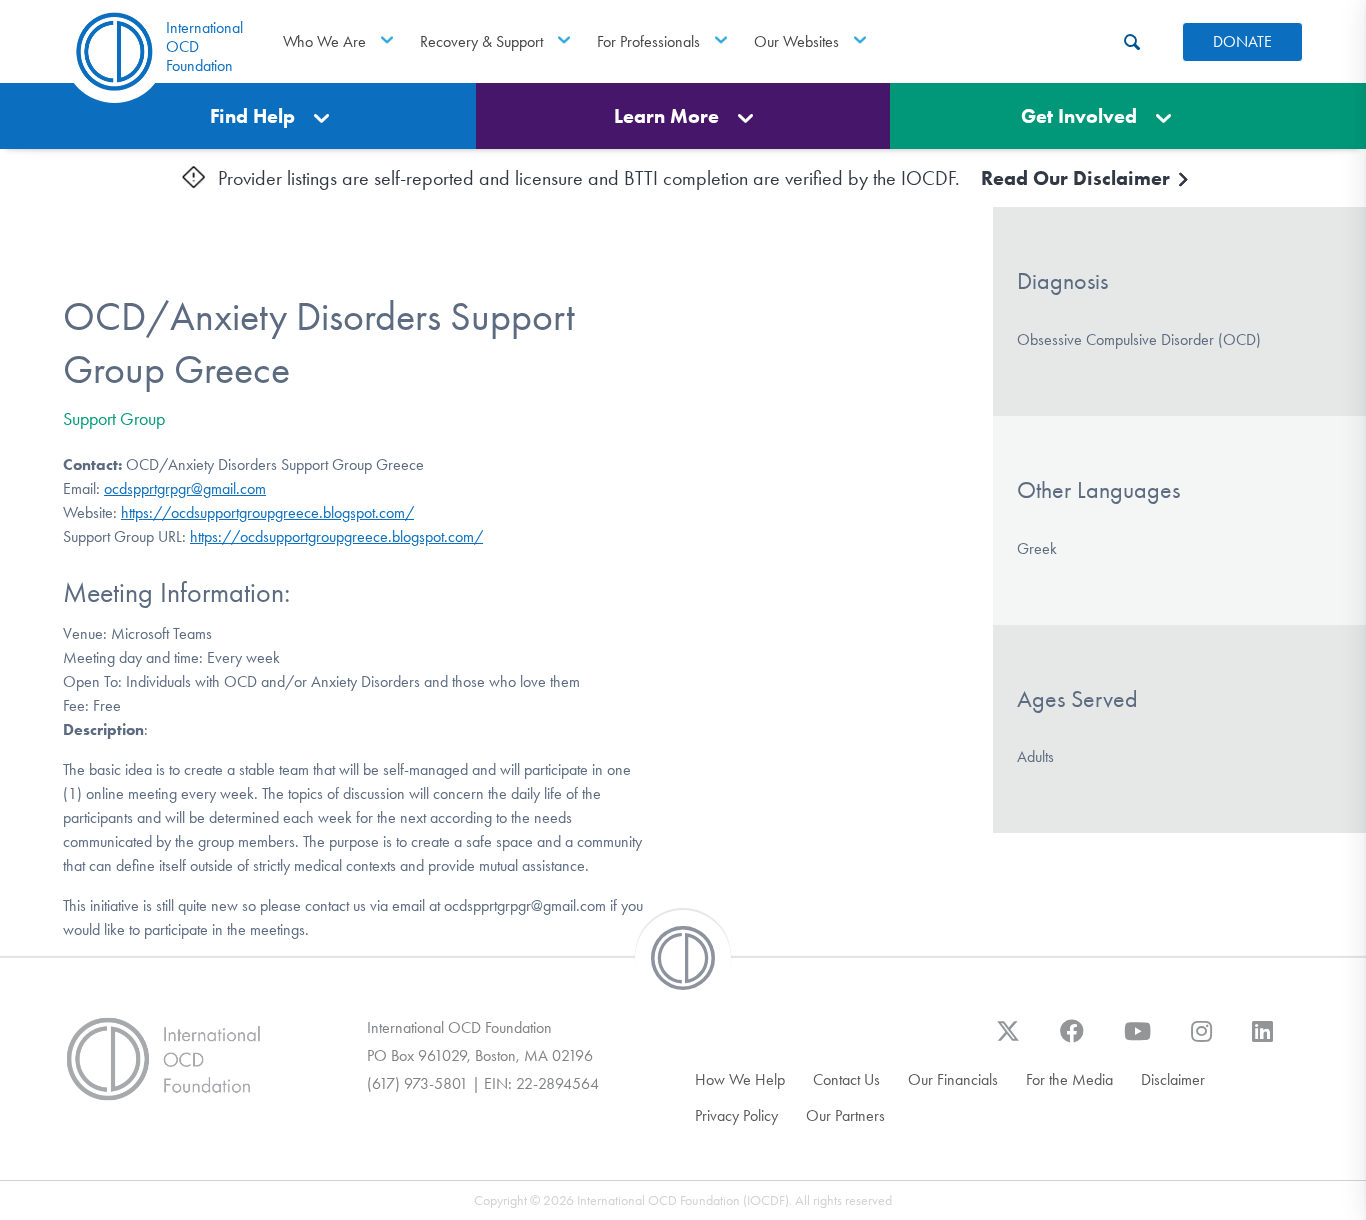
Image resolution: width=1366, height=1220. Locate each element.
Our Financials (953, 1079)
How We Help (740, 1079)
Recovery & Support (481, 41)
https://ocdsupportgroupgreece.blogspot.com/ (267, 512)
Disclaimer (1173, 1079)
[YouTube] (1137, 1041)
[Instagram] (1201, 1041)
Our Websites (796, 41)
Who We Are (324, 41)
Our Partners (845, 1115)
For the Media (1069, 1079)
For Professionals (648, 41)
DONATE (1242, 41)
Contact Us (846, 1079)
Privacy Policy (736, 1115)
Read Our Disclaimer (1078, 178)
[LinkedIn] (1262, 1041)
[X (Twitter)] (1008, 1041)
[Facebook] (1072, 1041)
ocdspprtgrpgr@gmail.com (185, 488)
